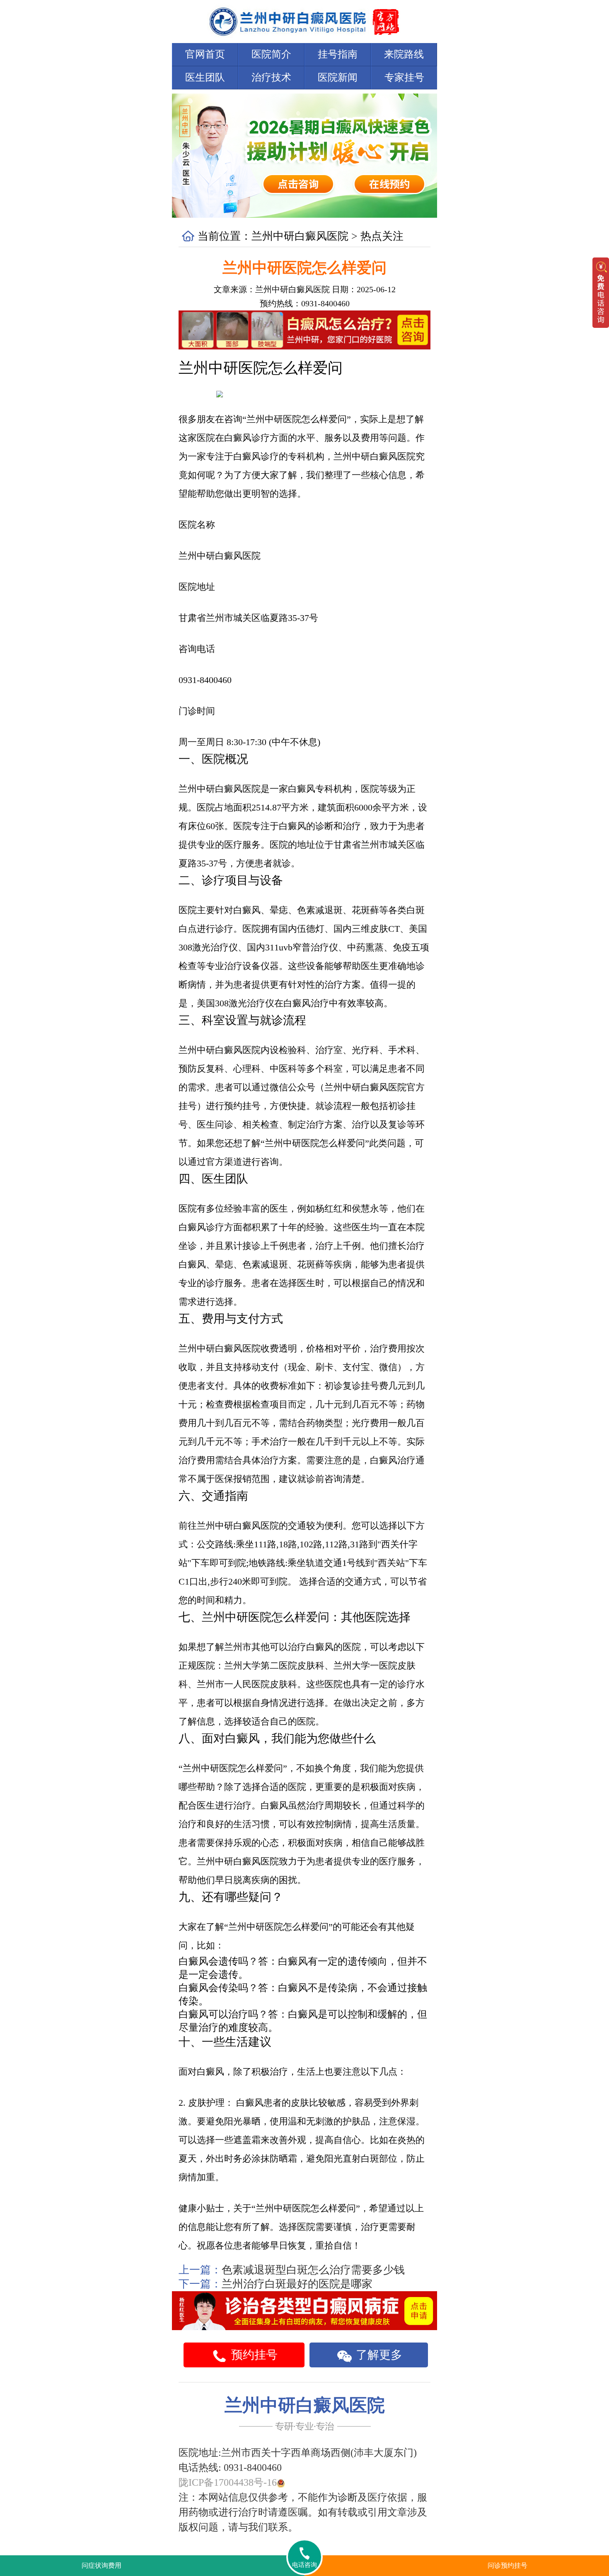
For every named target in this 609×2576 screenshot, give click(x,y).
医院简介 (271, 54)
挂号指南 (338, 54)
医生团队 (205, 77)
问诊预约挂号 (508, 2565)
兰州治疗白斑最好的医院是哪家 (297, 2284)
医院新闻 (338, 77)
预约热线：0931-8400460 (305, 303)
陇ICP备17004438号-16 (228, 2482)
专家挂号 (404, 77)
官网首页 (205, 54)
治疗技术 (271, 77)
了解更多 (378, 2355)
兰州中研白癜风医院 (300, 236)
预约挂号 (253, 2355)
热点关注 (382, 236)
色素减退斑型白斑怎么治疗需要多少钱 (313, 2270)
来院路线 (404, 54)
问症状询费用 (101, 2565)
